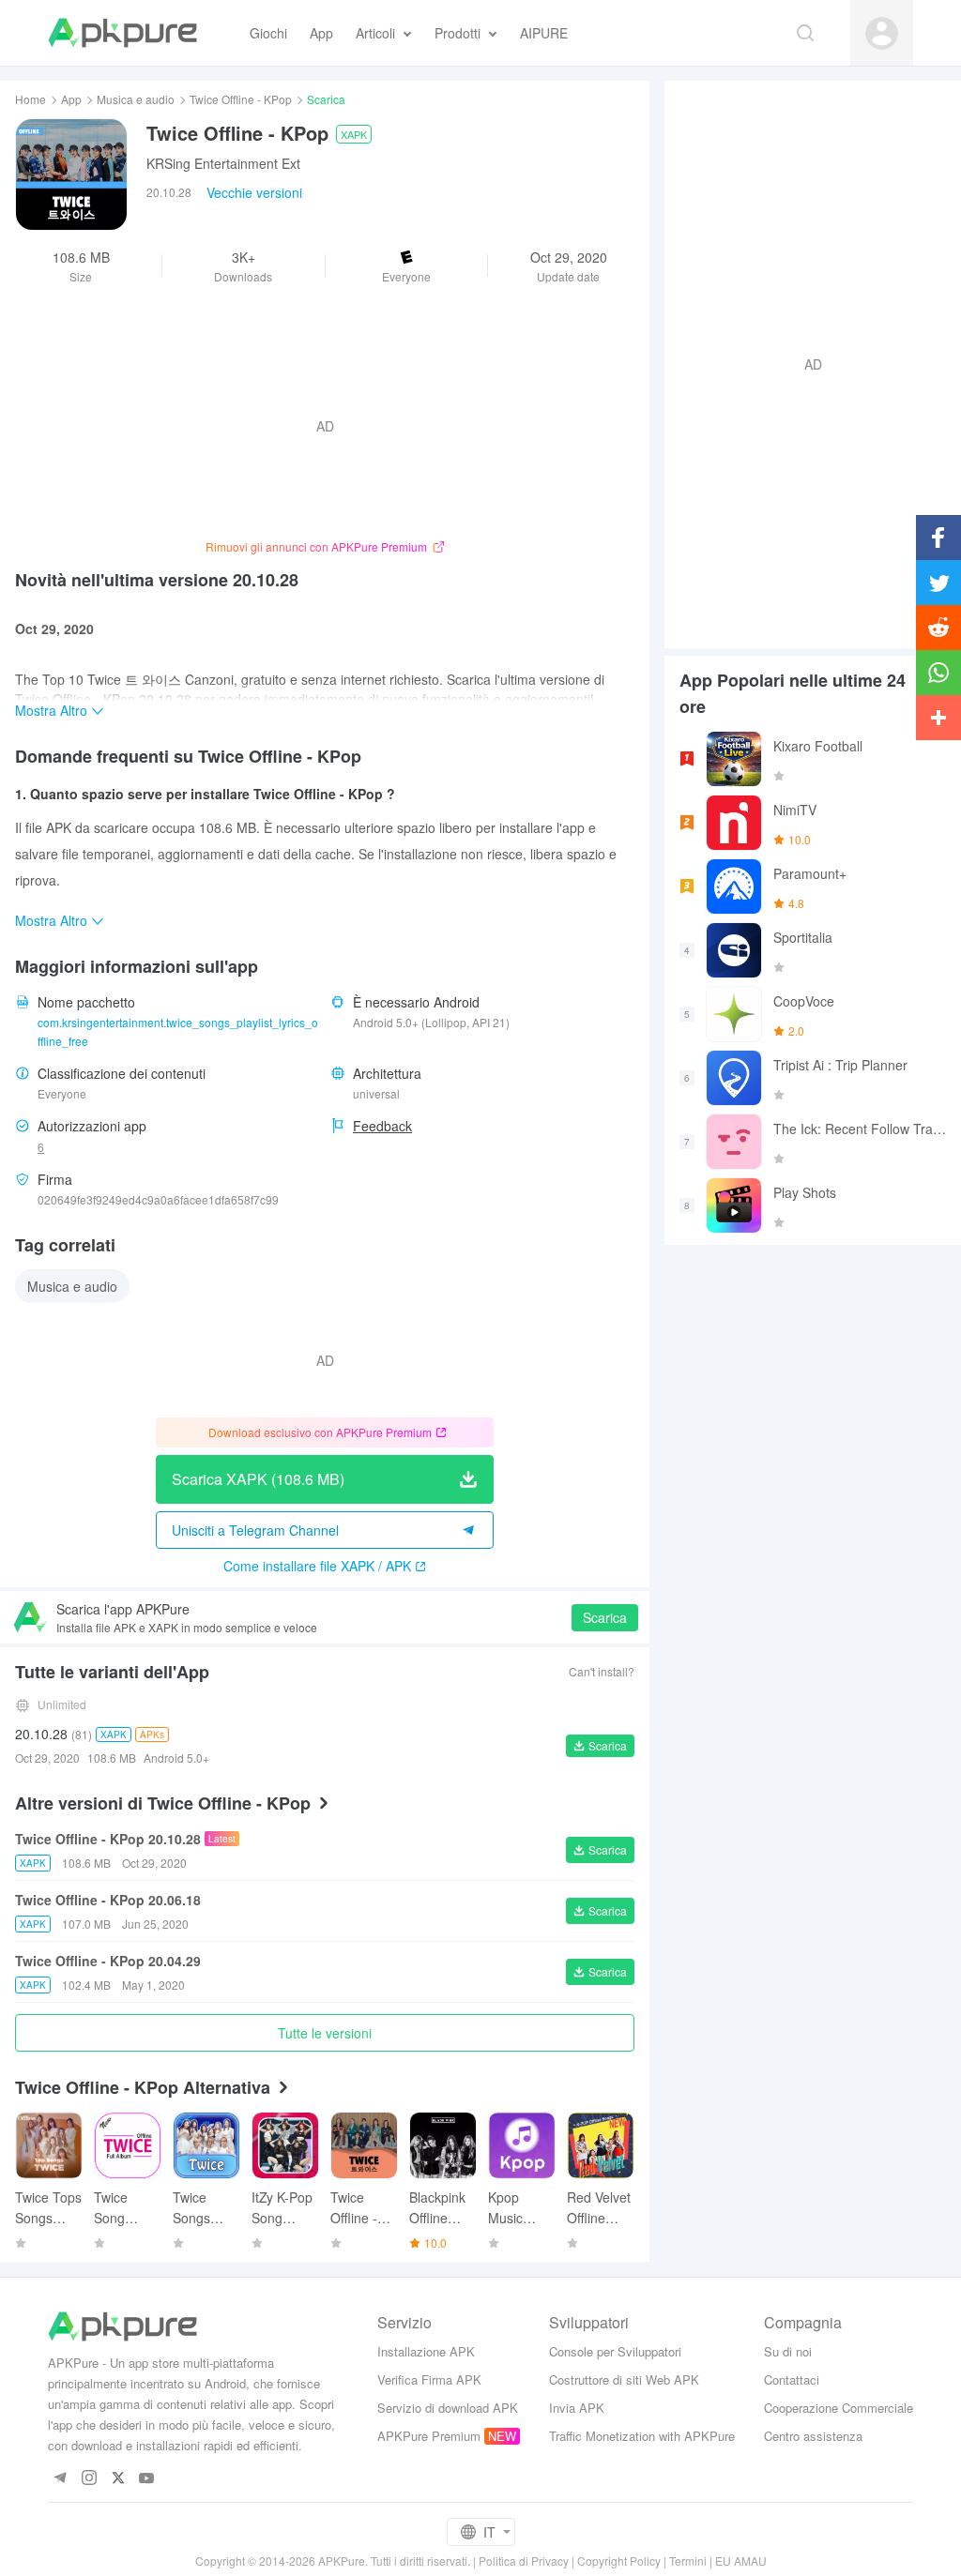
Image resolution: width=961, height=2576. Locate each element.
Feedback (382, 1126)
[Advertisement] (805, 362)
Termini (688, 2561)
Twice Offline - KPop (241, 99)
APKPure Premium (429, 2436)
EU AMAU (741, 2561)
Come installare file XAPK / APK (317, 1566)
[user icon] (882, 33)
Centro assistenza (813, 2436)
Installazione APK (426, 2351)
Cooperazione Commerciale (839, 2408)
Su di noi (788, 2351)
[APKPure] (122, 33)
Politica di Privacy (524, 2561)
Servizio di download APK (448, 2408)
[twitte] (118, 2479)
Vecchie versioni (254, 192)
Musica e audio (136, 99)
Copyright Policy (619, 2561)
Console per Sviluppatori (615, 2351)
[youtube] (147, 2479)
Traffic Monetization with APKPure (642, 2436)
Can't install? (602, 1671)
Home (31, 99)
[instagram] (89, 2479)
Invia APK (577, 2408)
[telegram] (60, 2479)
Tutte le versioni (325, 2033)
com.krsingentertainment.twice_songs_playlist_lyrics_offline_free (178, 1031)
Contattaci (792, 2379)
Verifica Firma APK (429, 2379)
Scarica (605, 1617)
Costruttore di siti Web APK (624, 2379)
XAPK (354, 134)
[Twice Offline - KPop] (71, 174)
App (71, 99)
